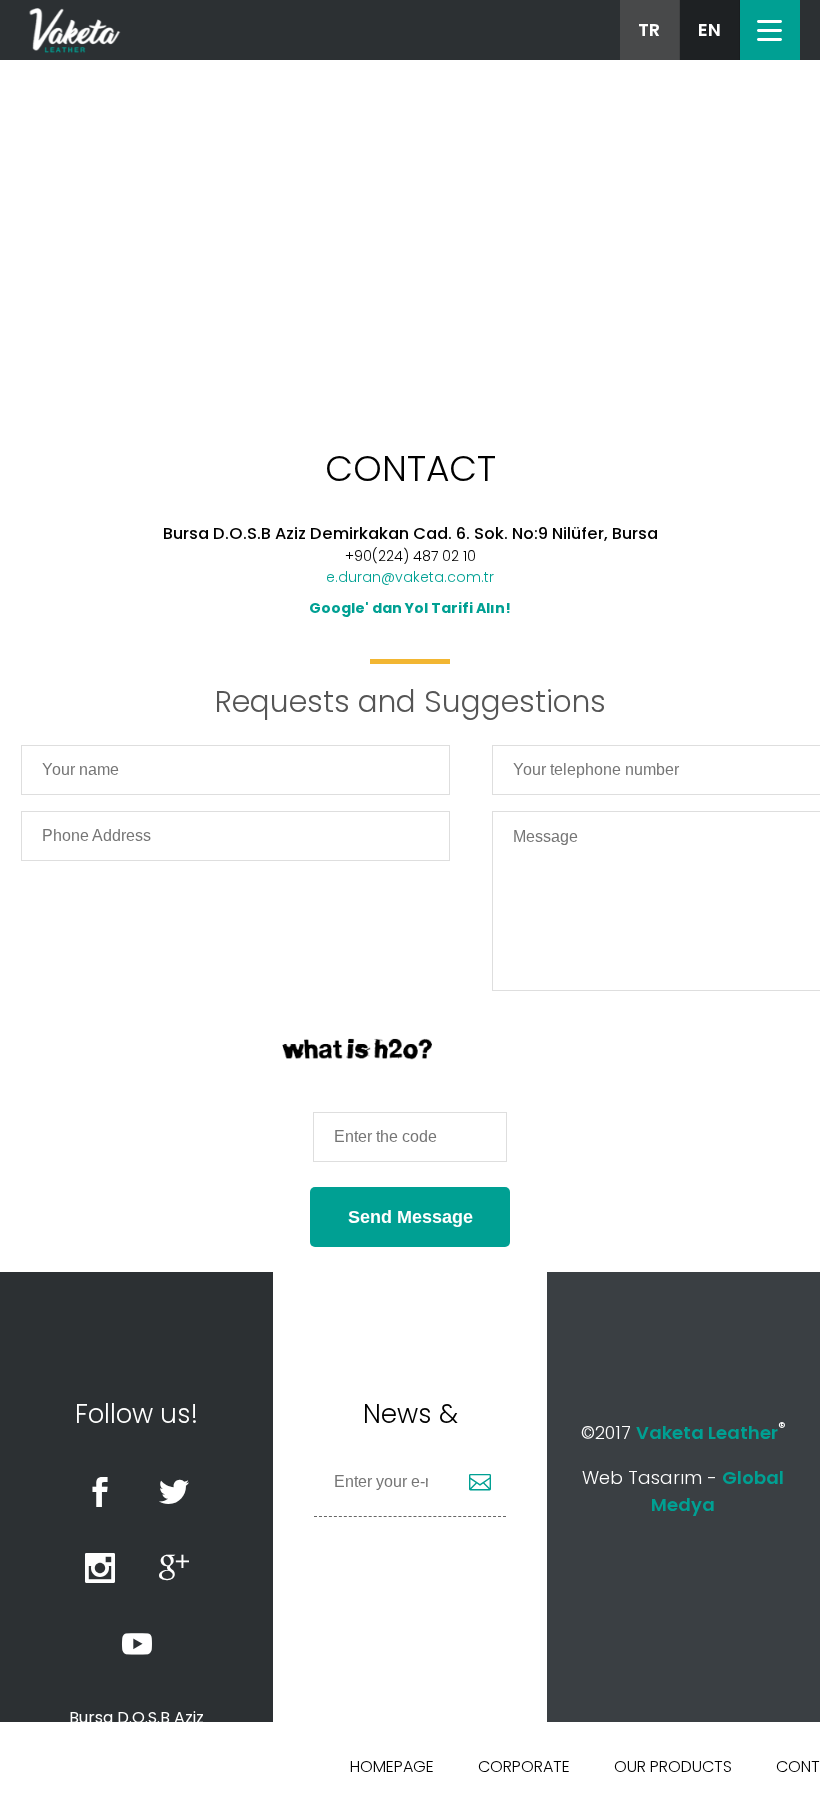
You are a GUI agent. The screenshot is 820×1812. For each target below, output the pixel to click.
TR (649, 29)
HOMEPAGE (392, 1766)
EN (709, 29)
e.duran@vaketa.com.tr (410, 577)
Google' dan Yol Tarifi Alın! (410, 608)
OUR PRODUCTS (673, 1766)
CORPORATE (524, 1766)
